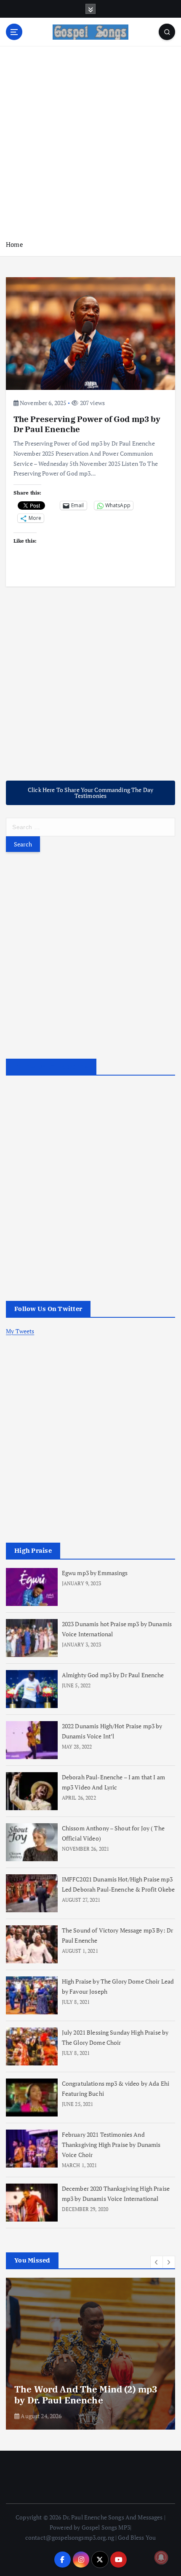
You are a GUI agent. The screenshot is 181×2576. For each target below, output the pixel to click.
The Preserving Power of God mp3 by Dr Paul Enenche (87, 424)
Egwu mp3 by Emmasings (95, 1573)
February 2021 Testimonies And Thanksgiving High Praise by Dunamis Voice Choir (111, 2145)
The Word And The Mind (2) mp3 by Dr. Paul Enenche (86, 2395)
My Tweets (20, 1331)
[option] (90, 2354)
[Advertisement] (90, 143)
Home (15, 244)
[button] (157, 2262)
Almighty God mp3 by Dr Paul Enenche (113, 1675)
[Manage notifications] (161, 2557)
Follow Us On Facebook (51, 1067)
